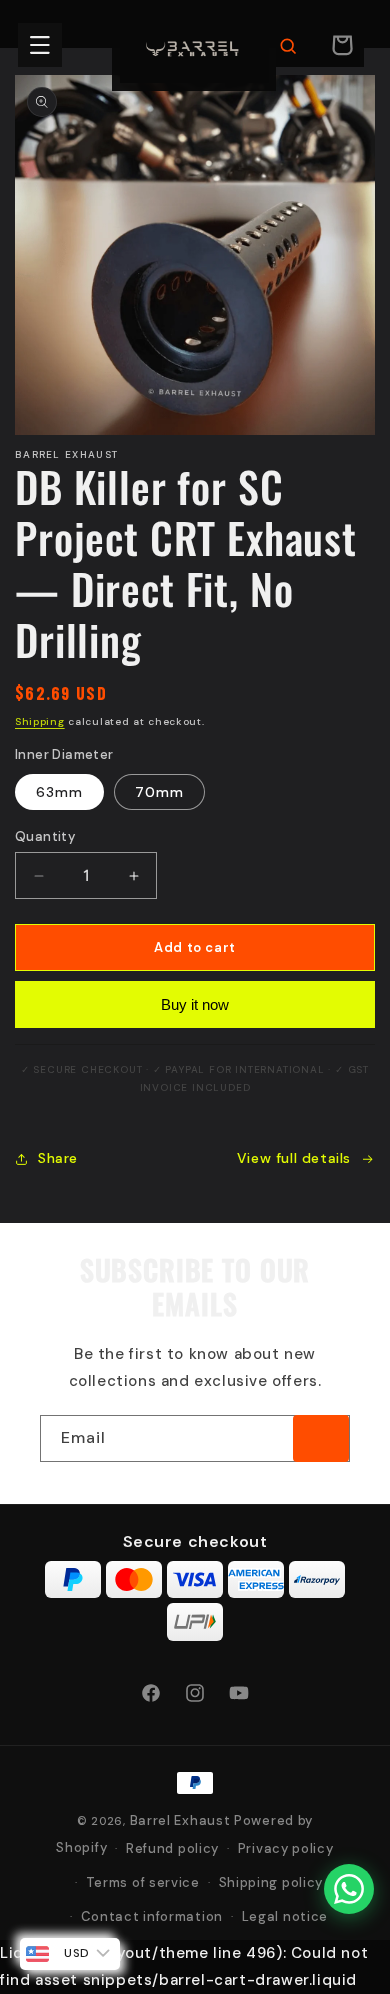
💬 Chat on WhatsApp (216, 1856)
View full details (294, 1158)
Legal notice (285, 1916)
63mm (59, 792)
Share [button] (58, 1158)
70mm (159, 792)
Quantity (45, 836)
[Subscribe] (321, 1438)
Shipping (40, 721)
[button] (40, 45)
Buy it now (195, 1004)
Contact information (152, 1916)
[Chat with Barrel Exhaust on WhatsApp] (349, 1889)
